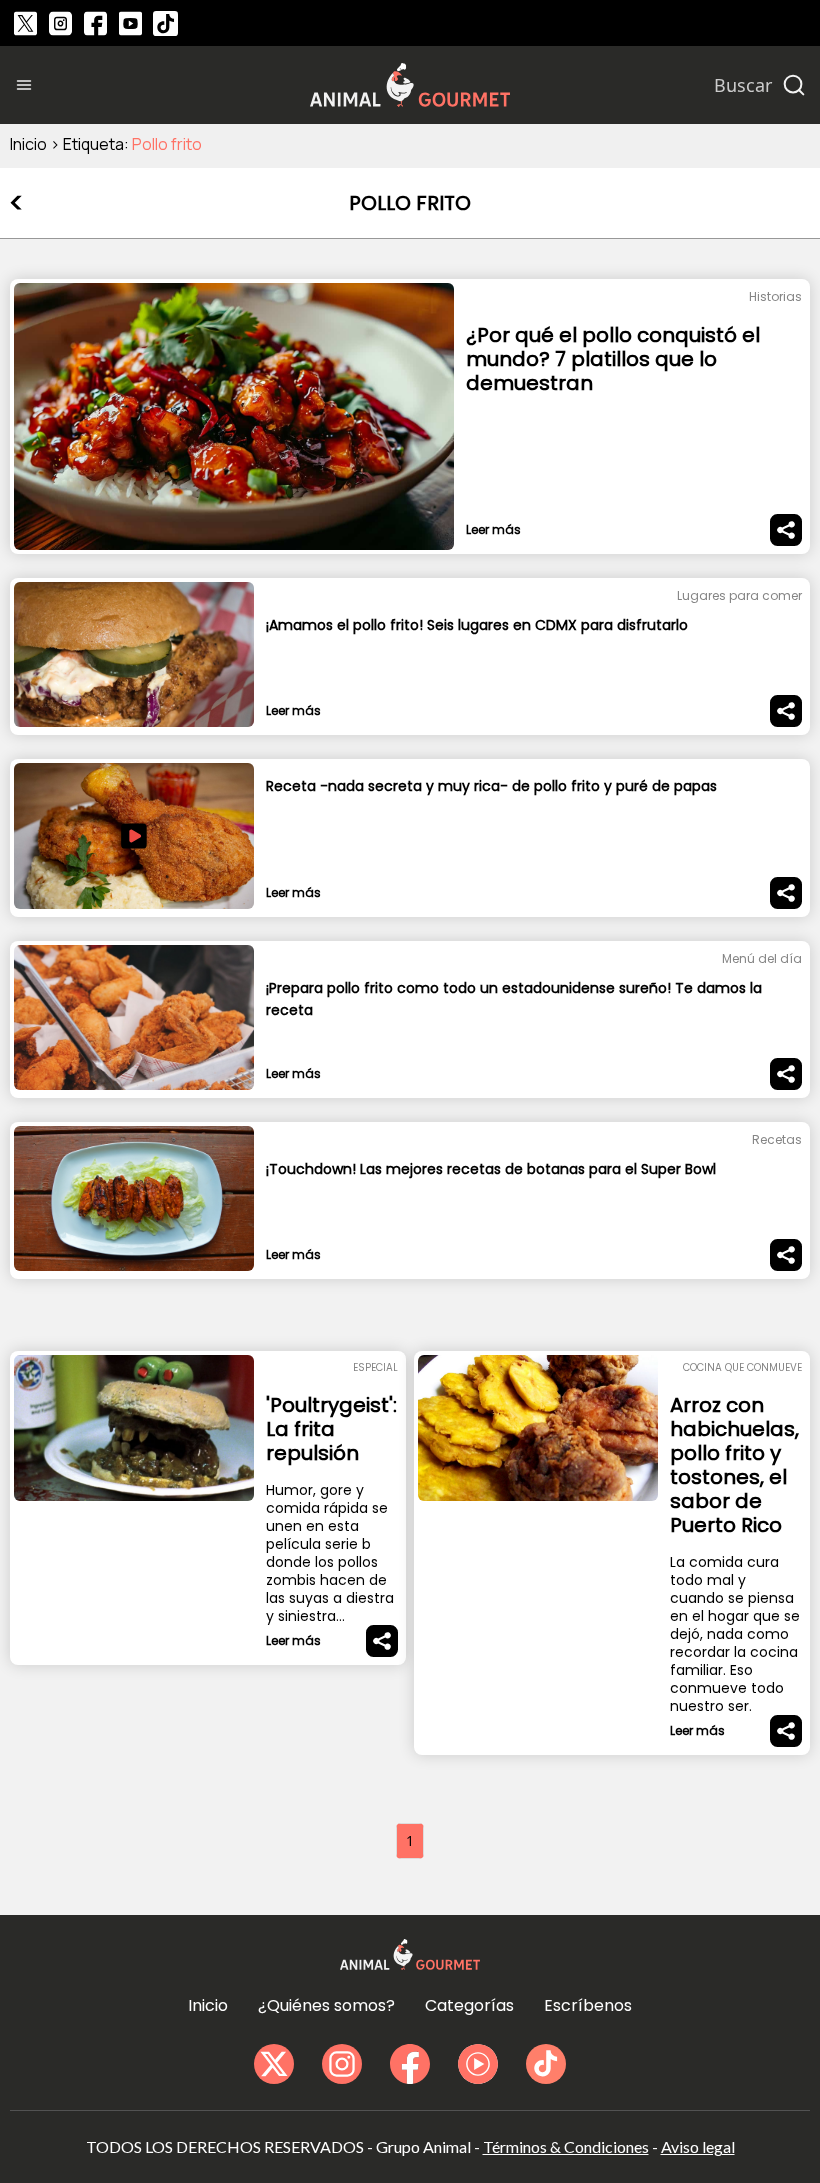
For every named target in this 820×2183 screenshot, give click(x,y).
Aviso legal (698, 2146)
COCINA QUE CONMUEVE (742, 1367)
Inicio (28, 144)
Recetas (777, 1139)
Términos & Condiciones (566, 2146)
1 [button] (410, 1840)
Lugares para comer (739, 595)
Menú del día (762, 958)
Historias (775, 296)
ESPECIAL (375, 1367)
